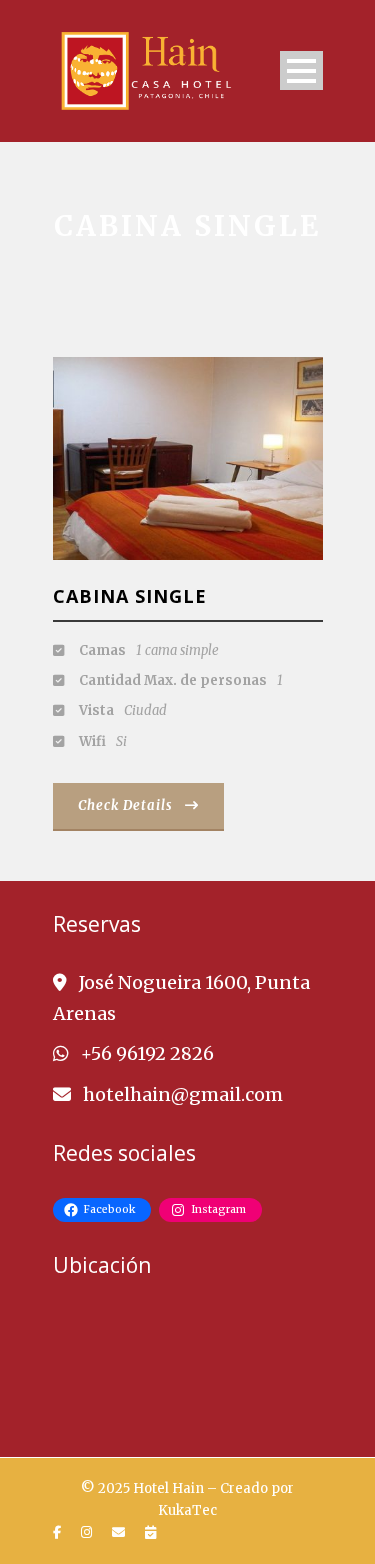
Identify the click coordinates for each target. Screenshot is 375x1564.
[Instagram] (89, 1533)
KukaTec (187, 1510)
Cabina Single (130, 596)
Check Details (125, 805)
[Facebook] (59, 1533)
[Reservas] (153, 1533)
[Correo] (121, 1533)
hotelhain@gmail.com (183, 1094)
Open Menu (301, 70)
